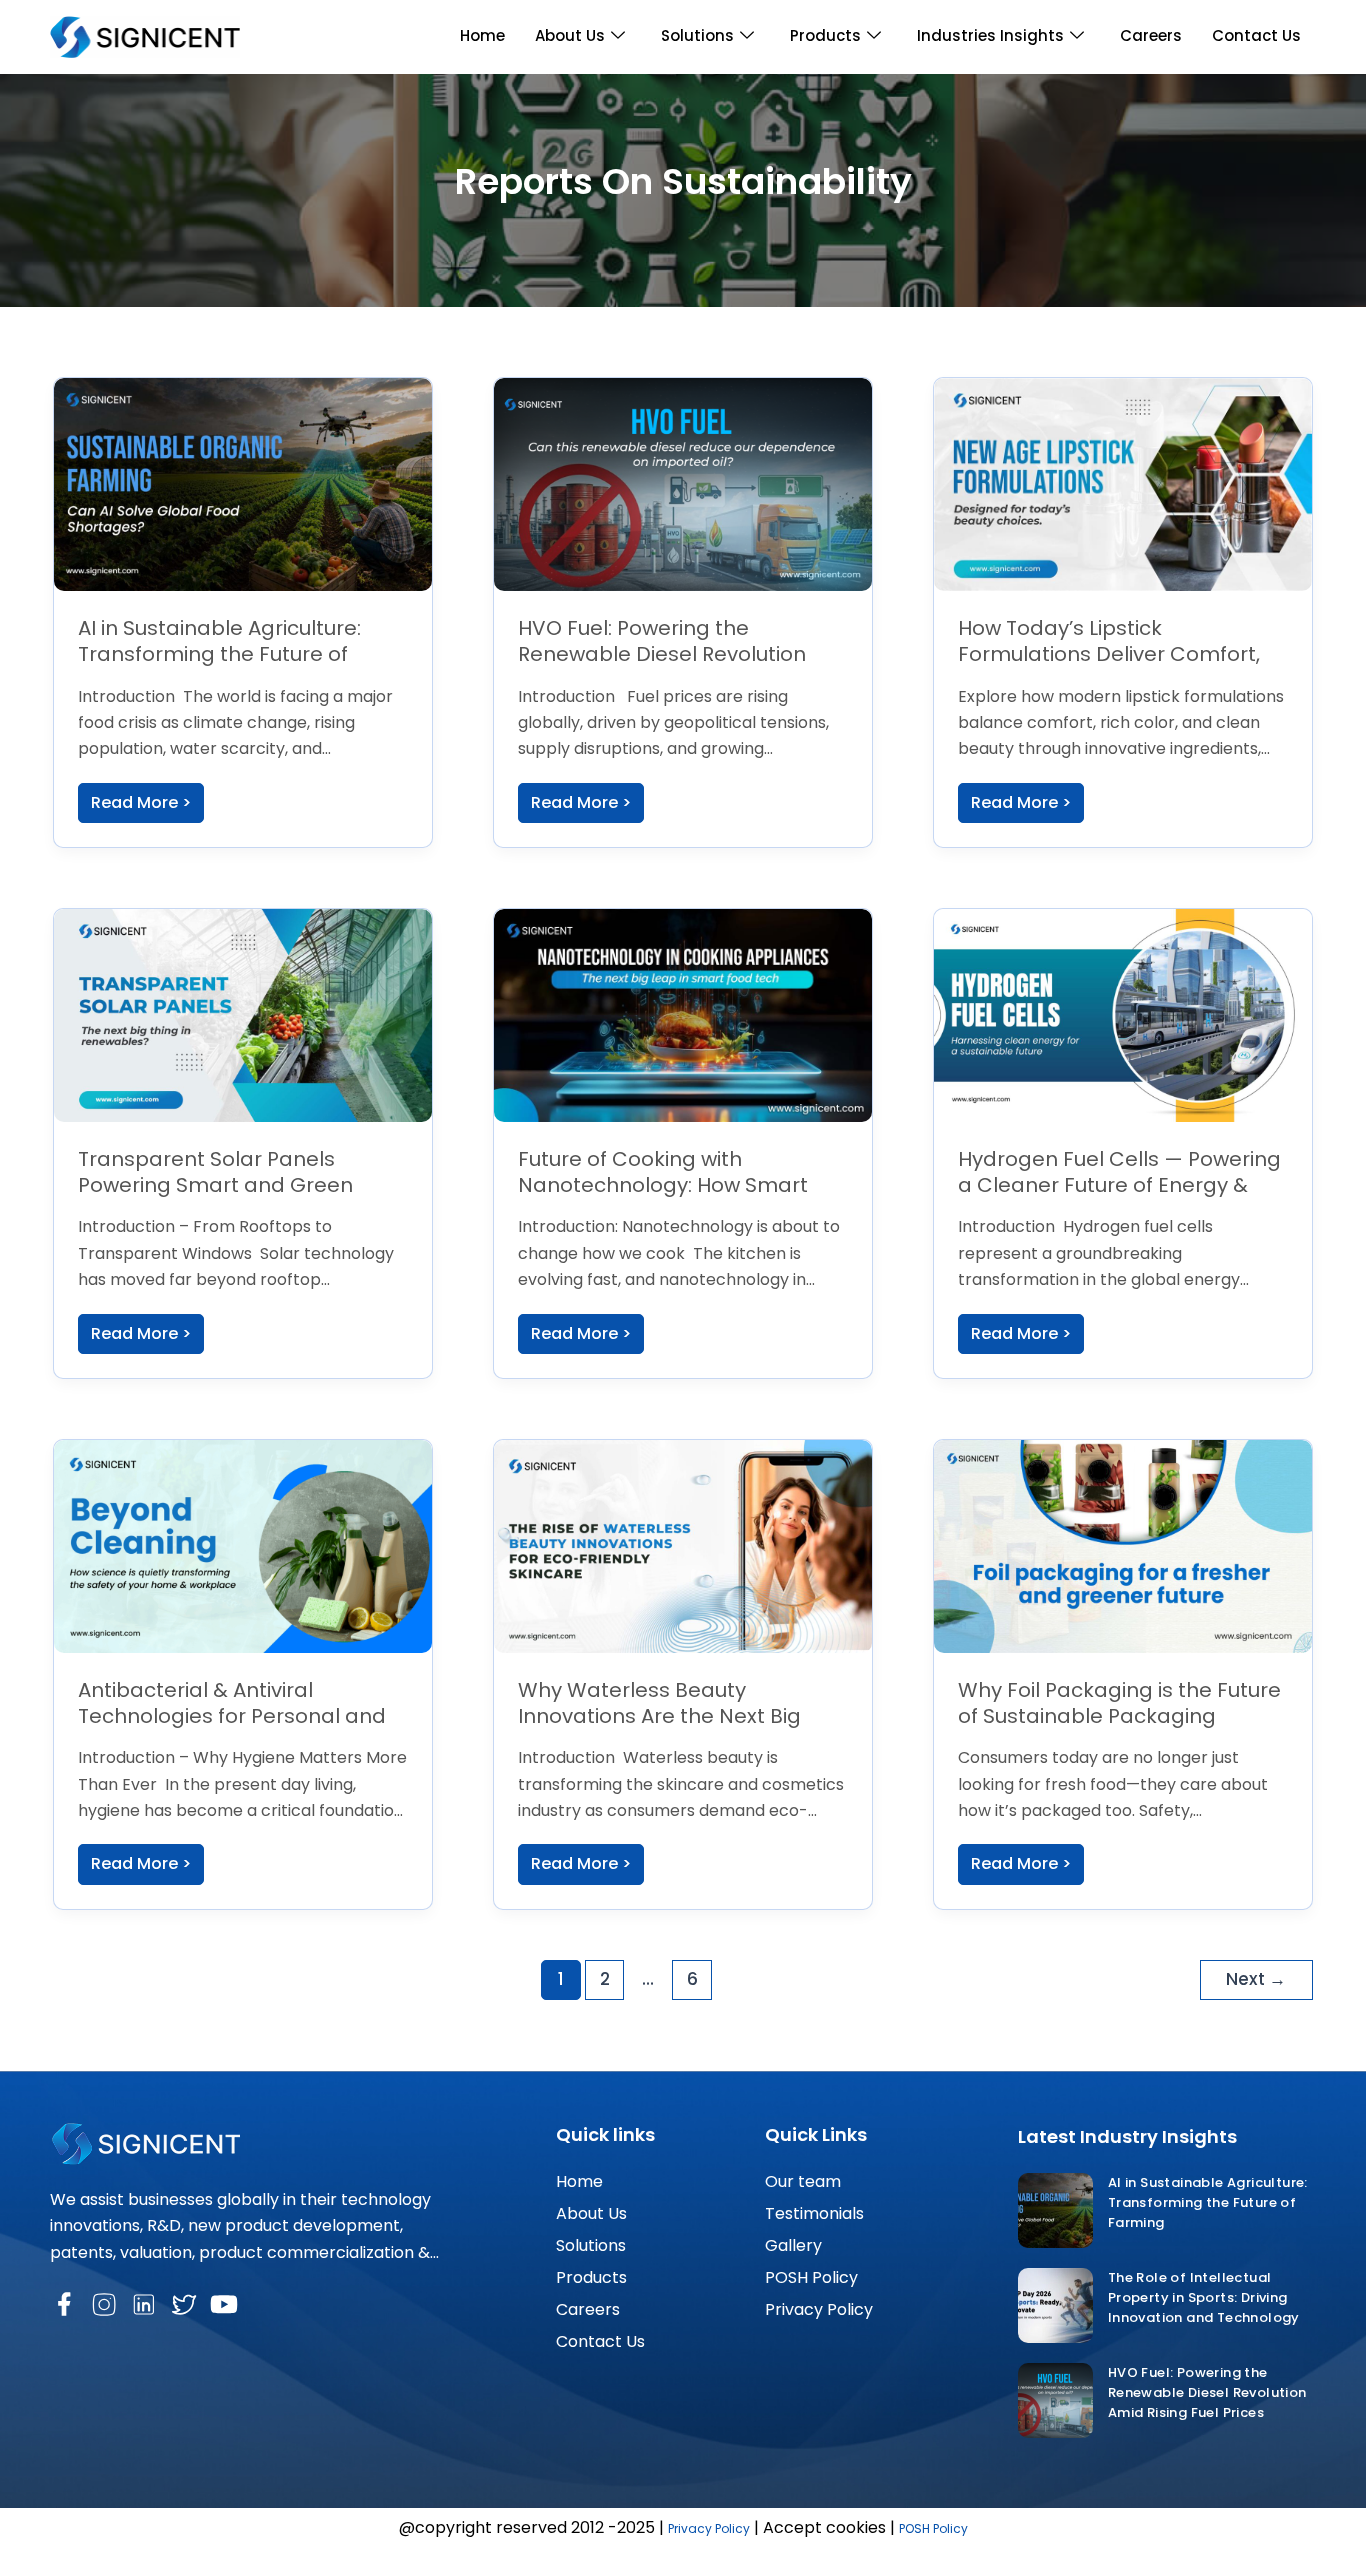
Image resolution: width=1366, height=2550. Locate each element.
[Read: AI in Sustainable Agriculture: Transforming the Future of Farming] (243, 483)
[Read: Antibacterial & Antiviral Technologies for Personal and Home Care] (243, 1545)
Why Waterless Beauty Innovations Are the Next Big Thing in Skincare (659, 1716)
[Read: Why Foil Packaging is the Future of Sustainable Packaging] (1123, 1545)
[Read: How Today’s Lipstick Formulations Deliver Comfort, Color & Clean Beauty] (1123, 483)
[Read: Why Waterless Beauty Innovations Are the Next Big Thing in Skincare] (683, 1545)
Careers (1151, 35)
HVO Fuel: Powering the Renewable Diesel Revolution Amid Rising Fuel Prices (662, 654)
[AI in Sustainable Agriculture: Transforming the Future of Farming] (1055, 2210)
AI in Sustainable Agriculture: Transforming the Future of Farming (219, 654)
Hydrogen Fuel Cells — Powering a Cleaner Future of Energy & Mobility (1119, 1185)
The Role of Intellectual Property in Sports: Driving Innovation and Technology (1204, 2297)
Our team (803, 2181)
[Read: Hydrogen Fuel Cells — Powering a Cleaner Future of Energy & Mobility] (1123, 1014)
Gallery (793, 2245)
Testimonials (814, 2213)
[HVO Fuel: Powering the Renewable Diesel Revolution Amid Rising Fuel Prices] (1055, 2400)
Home (482, 35)
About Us (570, 35)
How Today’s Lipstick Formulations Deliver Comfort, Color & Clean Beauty (1109, 654)
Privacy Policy (819, 2309)
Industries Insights (990, 35)
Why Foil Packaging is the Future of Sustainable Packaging (1119, 1703)
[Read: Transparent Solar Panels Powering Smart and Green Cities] (243, 1014)
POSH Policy (811, 2277)
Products (825, 35)
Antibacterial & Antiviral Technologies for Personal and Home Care (232, 1716)
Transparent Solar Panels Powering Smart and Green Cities (215, 1185)
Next (1256, 1979)
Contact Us (1256, 35)
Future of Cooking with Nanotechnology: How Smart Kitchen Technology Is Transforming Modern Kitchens (676, 1198)
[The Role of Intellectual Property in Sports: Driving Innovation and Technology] (1055, 2305)
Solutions (697, 35)
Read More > (141, 802)
